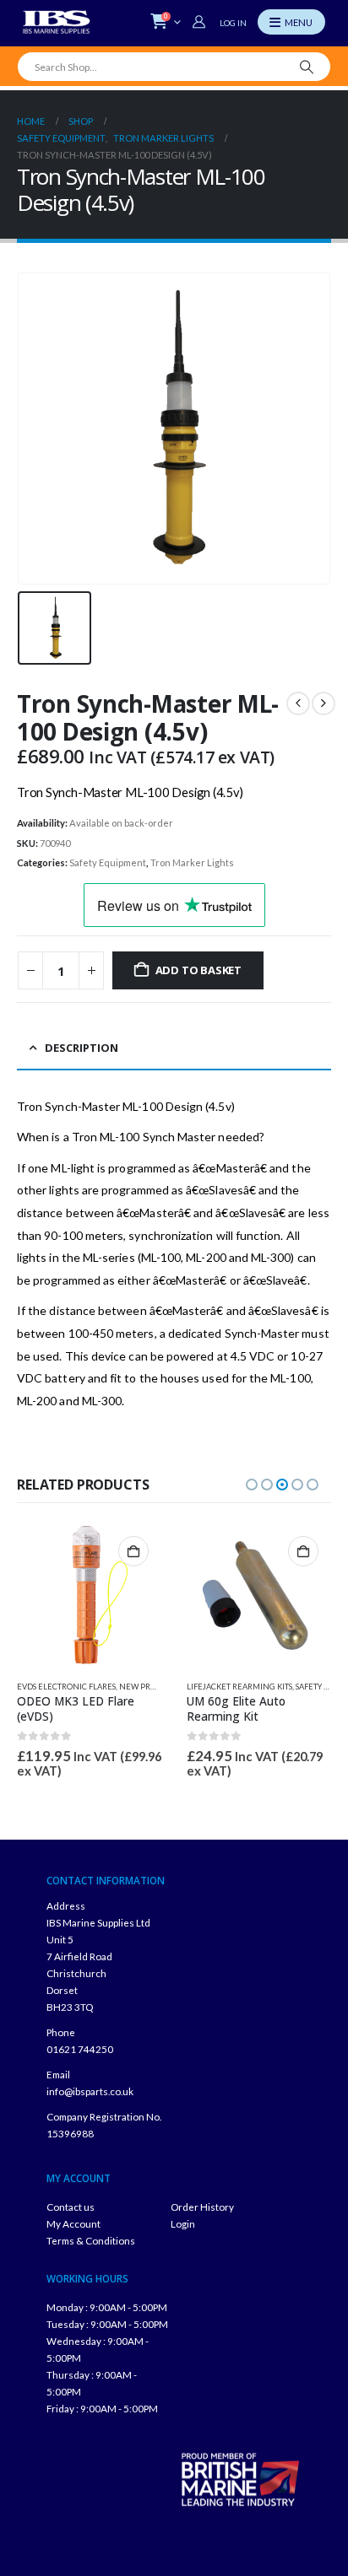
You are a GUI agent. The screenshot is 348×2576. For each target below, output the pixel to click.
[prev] (298, 703)
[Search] (307, 67)
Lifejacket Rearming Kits (239, 1687)
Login (183, 2223)
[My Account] (201, 22)
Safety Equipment (108, 862)
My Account (73, 2223)
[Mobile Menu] (291, 22)
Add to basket (198, 970)
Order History (202, 2207)
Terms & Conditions (91, 2240)
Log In (233, 23)
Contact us (71, 2207)
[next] (324, 703)
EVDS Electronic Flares (66, 1687)
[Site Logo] (57, 22)
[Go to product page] (89, 1595)
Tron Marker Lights (192, 862)
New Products (150, 1687)
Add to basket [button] (133, 1551)
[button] (252, 1485)
